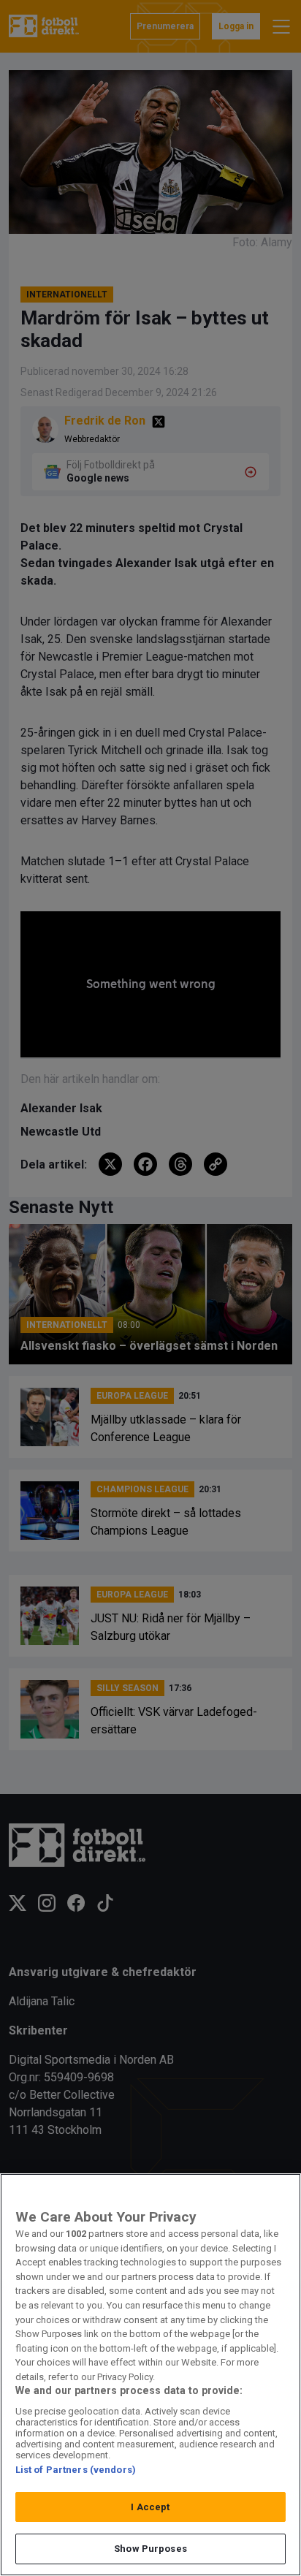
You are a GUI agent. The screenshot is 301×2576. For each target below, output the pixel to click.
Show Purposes (150, 2549)
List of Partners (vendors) (76, 2470)
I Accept (150, 2507)
